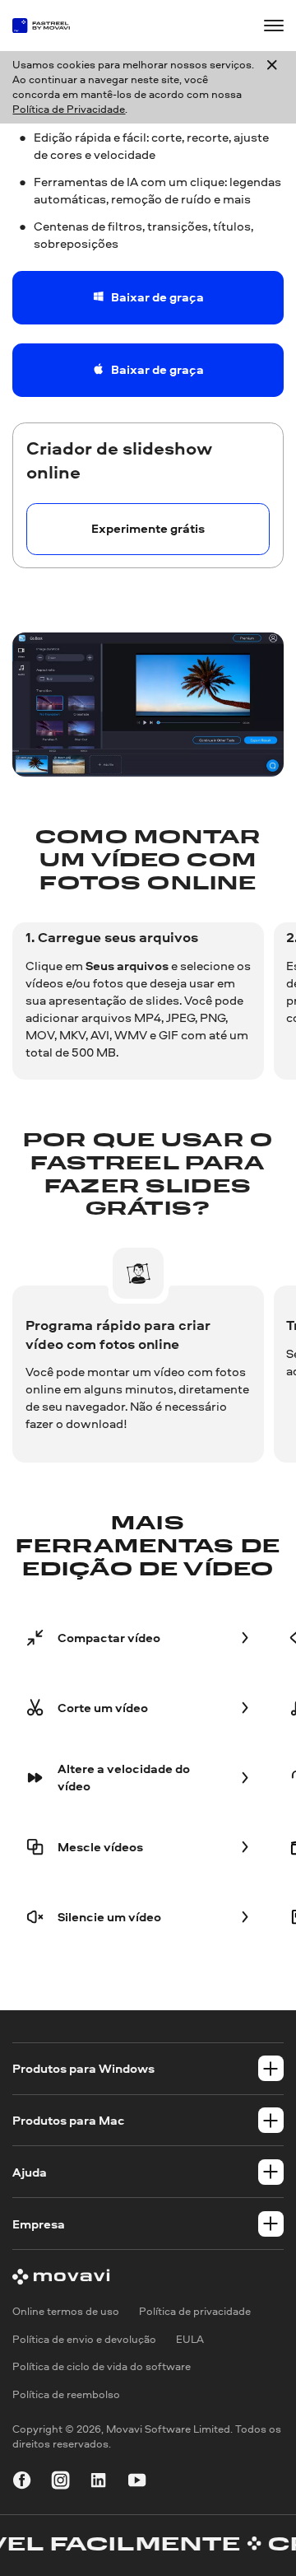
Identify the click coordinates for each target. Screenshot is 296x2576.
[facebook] (22, 2483)
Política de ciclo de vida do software (102, 2367)
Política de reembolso (66, 2394)
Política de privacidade (195, 2311)
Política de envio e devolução (84, 2339)
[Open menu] (273, 25)
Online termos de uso (66, 2311)
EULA (190, 2339)
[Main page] (48, 26)
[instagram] (60, 2483)
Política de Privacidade (69, 109)
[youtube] (137, 2483)
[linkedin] (98, 2483)
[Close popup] (272, 88)
